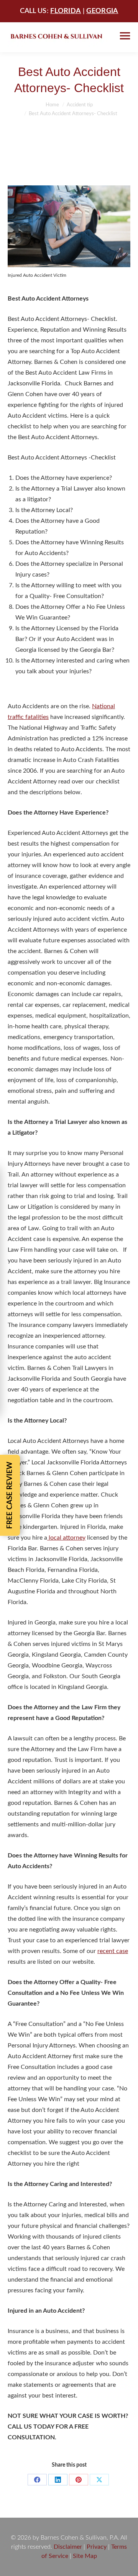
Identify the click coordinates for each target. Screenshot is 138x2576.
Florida (66, 11)
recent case (113, 1951)
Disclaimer (68, 2547)
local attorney (66, 1538)
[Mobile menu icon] (125, 36)
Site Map (85, 2556)
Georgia (102, 11)
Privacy (97, 2547)
